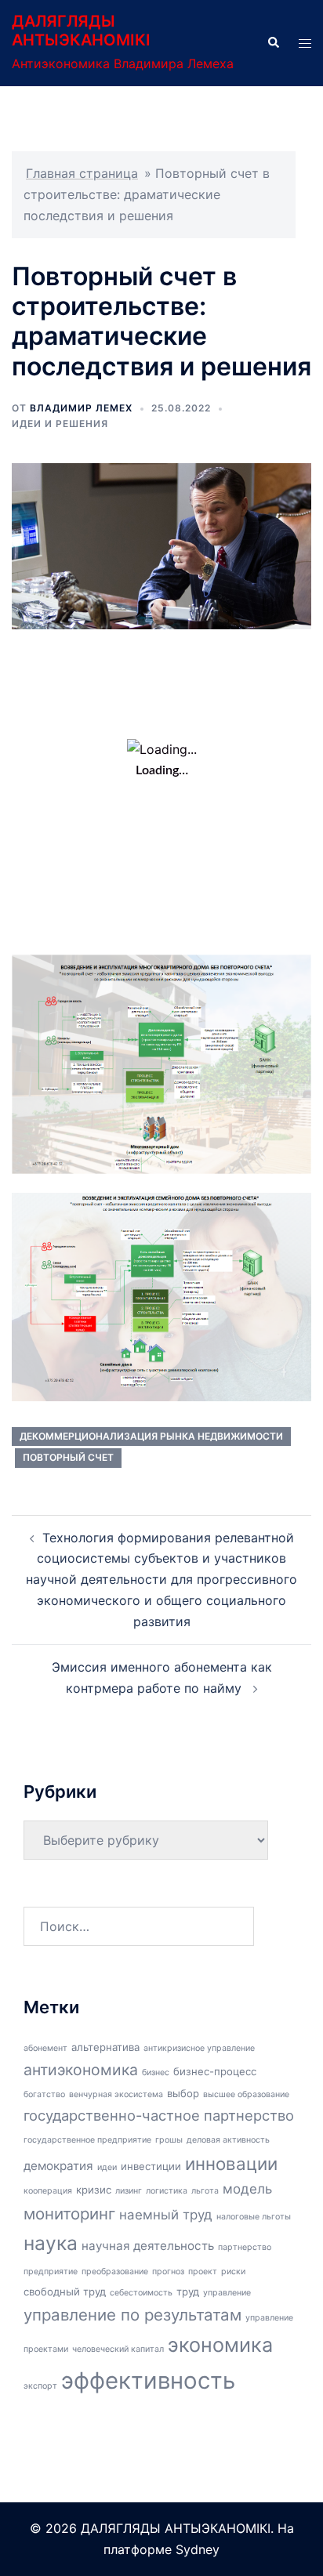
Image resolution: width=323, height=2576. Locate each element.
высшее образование (246, 2094)
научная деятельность (148, 2246)
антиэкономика (81, 2070)
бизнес (156, 2072)
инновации (231, 2163)
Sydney (198, 2549)
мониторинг (69, 2214)
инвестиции (151, 2166)
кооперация (48, 2191)
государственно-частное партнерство (159, 2115)
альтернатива (105, 2047)
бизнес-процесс (215, 2071)
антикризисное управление (199, 2048)
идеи (107, 2167)
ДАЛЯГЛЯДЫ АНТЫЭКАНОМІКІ (81, 31)
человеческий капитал (118, 2349)
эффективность (148, 2380)
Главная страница (82, 173)
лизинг (129, 2191)
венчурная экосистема (116, 2094)
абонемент (45, 2048)
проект (203, 2272)
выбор (183, 2093)
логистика (167, 2191)
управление (227, 2293)
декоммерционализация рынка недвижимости (151, 1436)
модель (247, 2189)
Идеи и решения (60, 424)
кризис (94, 2190)
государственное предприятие (87, 2140)
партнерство (245, 2247)
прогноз (168, 2272)
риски (233, 2272)
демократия (58, 2166)
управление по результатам (132, 2315)
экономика (220, 2345)
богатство (44, 2094)
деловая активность (228, 2140)
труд (188, 2292)
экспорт (40, 2386)
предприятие (51, 2272)
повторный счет (68, 1457)
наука (51, 2243)
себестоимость (141, 2293)
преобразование (115, 2272)
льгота (205, 2191)
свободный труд (65, 2292)
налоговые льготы (254, 2217)
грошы (169, 2140)
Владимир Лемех (81, 408)
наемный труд (166, 2215)
